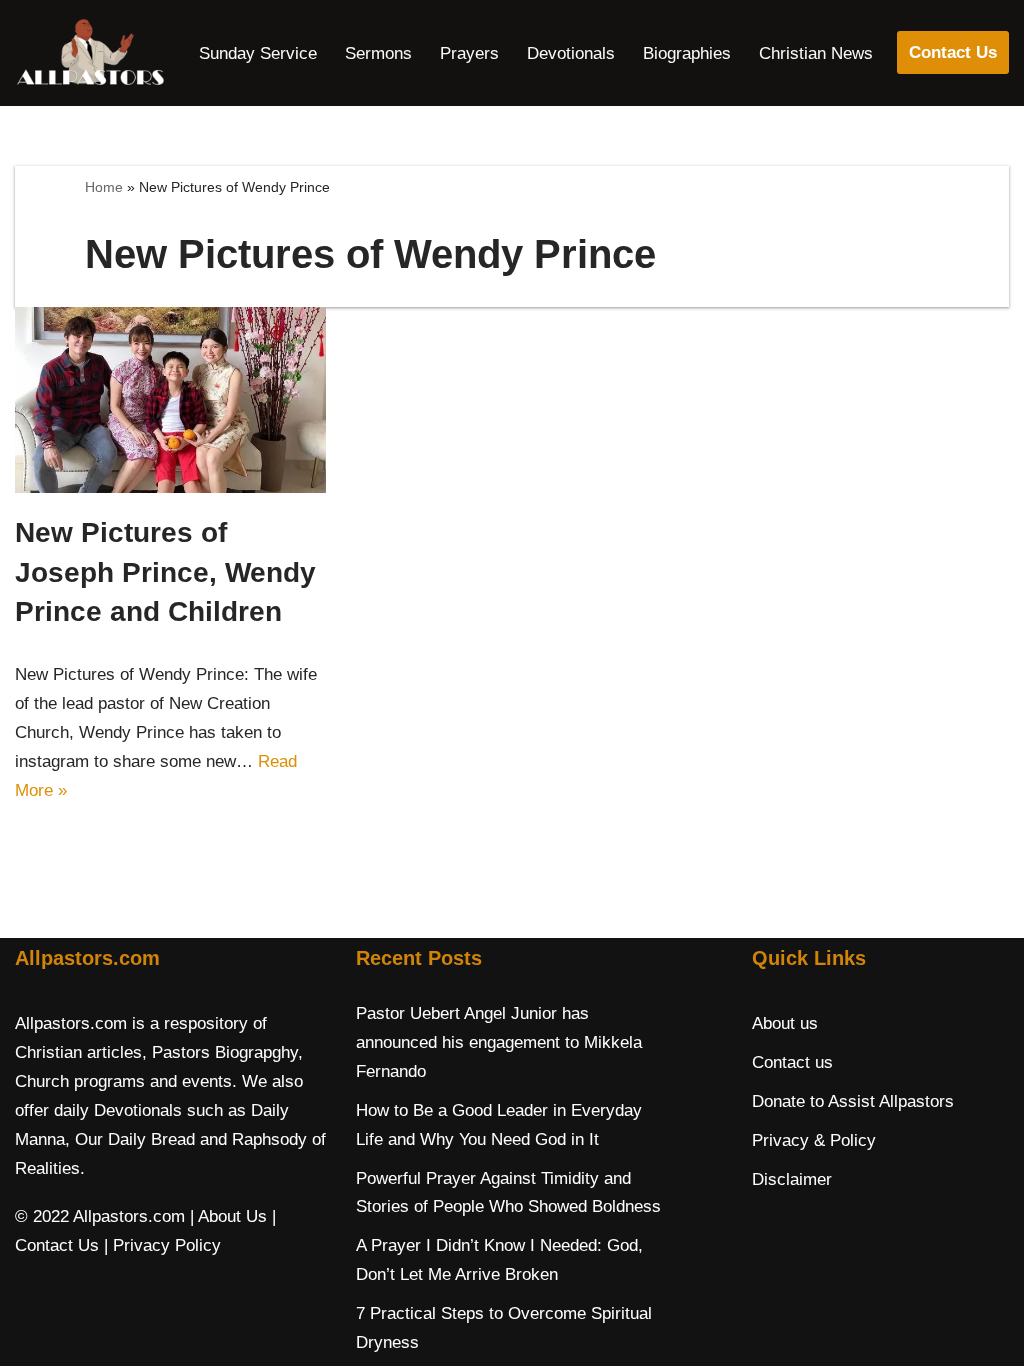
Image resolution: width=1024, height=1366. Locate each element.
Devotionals (571, 53)
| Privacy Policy (162, 1245)
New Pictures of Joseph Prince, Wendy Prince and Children (165, 571)
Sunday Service (258, 53)
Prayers (469, 53)
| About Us (228, 1216)
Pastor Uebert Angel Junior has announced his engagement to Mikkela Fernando (499, 1042)
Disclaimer (792, 1179)
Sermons (378, 53)
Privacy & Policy (814, 1140)
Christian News (816, 53)
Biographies (687, 53)
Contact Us (953, 52)
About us (785, 1023)
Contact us (792, 1062)
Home (104, 187)
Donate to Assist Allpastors (853, 1101)
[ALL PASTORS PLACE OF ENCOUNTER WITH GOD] (90, 53)
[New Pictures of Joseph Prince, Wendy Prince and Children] (170, 400)
